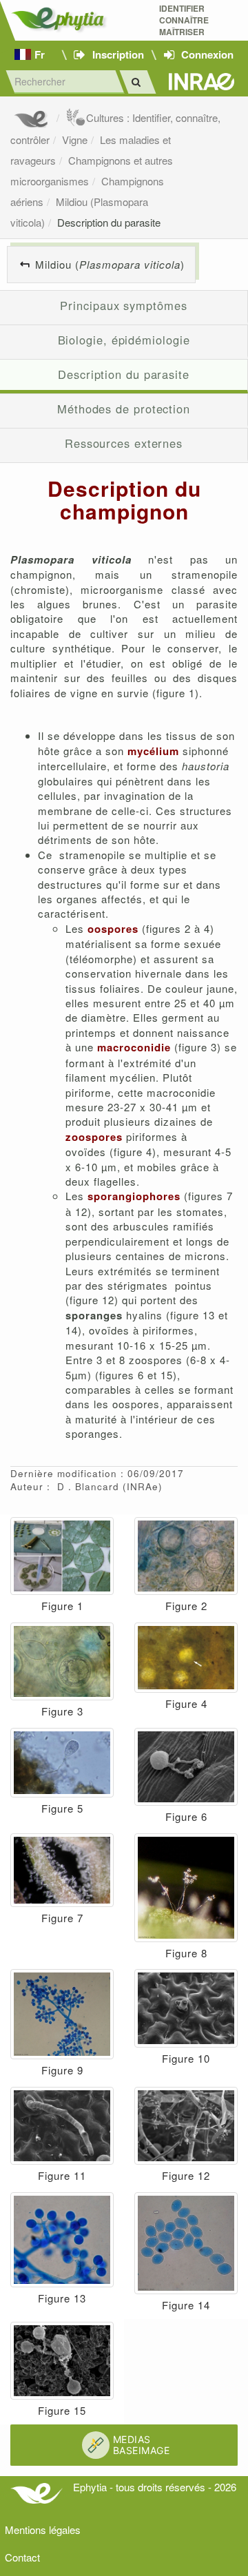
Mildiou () (110, 264)
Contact (22, 2557)
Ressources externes (124, 443)
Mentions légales (43, 2529)
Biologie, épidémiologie (124, 340)
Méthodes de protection (124, 409)
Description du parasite (109, 222)
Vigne (75, 140)
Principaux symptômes (123, 305)
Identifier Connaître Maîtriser (184, 20)
